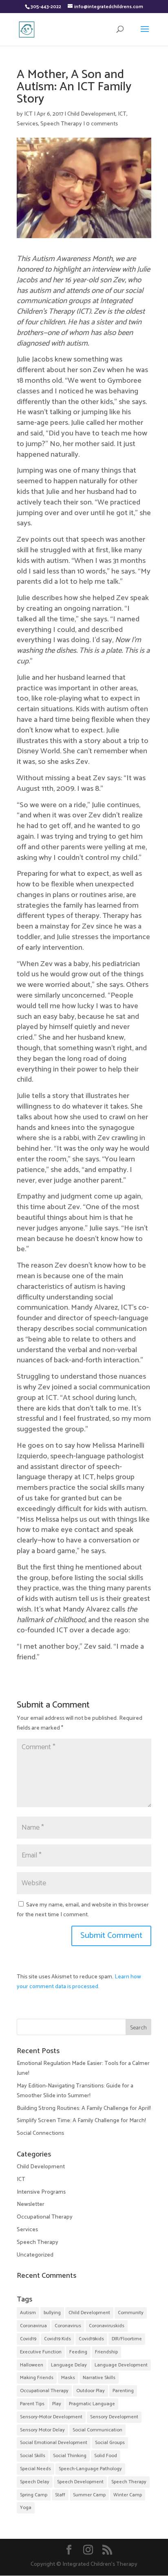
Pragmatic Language (92, 2404)
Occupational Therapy (45, 2217)
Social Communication (97, 2430)
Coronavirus (68, 2326)
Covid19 (28, 2339)
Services (27, 124)
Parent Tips (32, 2404)
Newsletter (31, 2204)
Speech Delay (35, 2482)
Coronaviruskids (107, 2326)
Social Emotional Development (54, 2443)
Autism (28, 2313)
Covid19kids (91, 2339)
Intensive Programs (41, 2192)
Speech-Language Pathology (90, 2469)
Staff (60, 2495)
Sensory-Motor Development (51, 2417)
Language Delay (69, 2365)
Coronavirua (33, 2326)
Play (57, 2404)
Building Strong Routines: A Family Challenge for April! (84, 2108)
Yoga (26, 2508)
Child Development (91, 114)
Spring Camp (34, 2495)
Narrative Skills (99, 2378)
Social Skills (33, 2456)
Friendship (106, 2352)
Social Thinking (70, 2456)
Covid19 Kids (57, 2339)
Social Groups (110, 2443)
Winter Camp (128, 2495)
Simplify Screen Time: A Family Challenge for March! (81, 2121)
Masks (68, 2378)
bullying (52, 2313)
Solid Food (106, 2456)
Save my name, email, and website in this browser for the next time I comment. (83, 1910)
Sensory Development (114, 2417)
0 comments (102, 124)
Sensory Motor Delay (42, 2430)
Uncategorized (35, 2255)
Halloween (32, 2365)
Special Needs (35, 2469)
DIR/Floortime (127, 2339)
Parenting (123, 2391)
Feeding (78, 2352)
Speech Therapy (61, 124)
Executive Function (41, 2352)
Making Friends (37, 2378)
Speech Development (80, 2482)
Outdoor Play (91, 2391)
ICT (28, 114)
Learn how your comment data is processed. (79, 1982)
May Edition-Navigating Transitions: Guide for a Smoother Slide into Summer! (75, 2091)
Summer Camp (89, 2495)
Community (131, 2313)
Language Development (121, 2365)
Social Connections (40, 2133)
